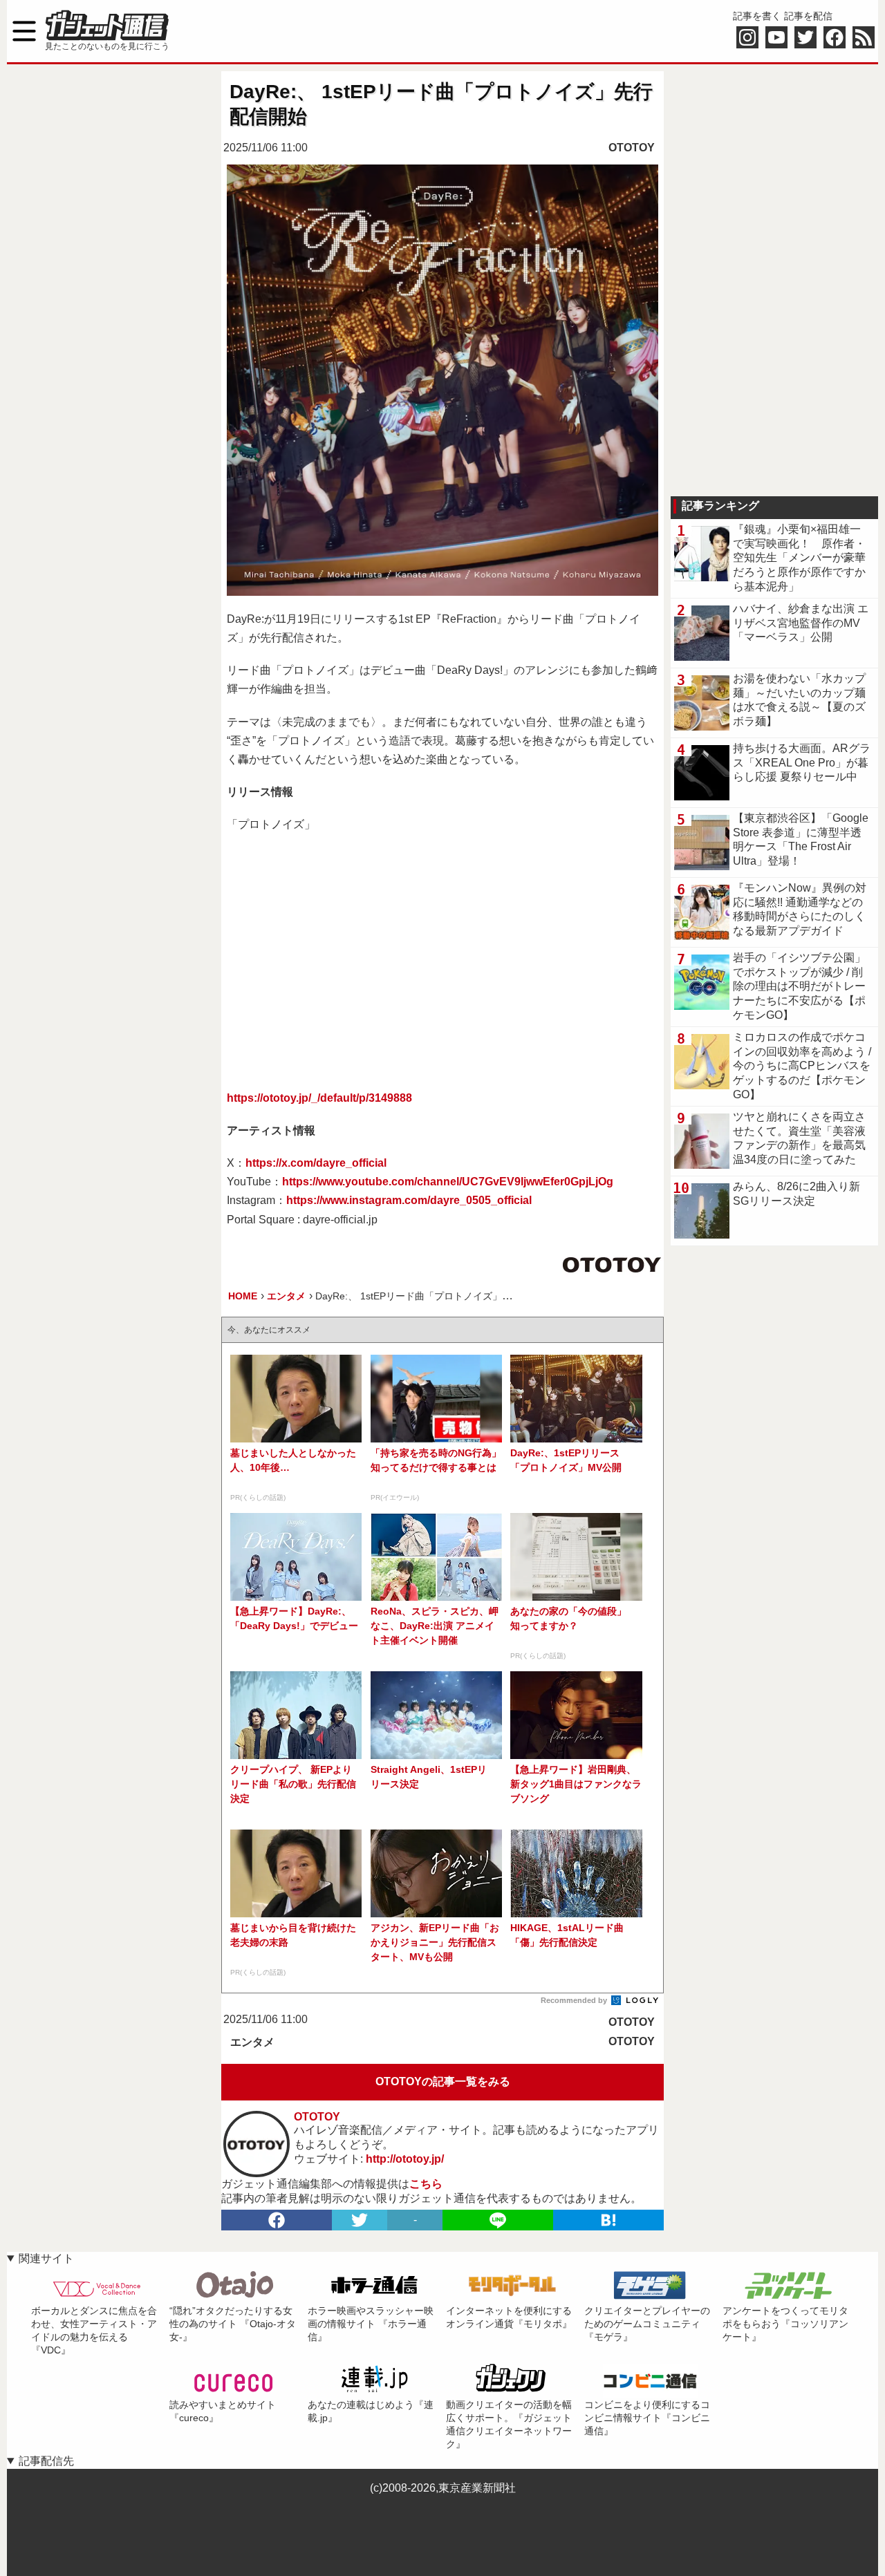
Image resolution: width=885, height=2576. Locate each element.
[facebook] (277, 2220)
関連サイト (46, 2258)
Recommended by (575, 2000)
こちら (426, 2184)
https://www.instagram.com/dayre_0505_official (409, 1200)
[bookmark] (608, 2220)
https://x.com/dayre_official (316, 1163)
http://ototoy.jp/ (405, 2159)
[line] (498, 2220)
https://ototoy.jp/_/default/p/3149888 (319, 1098)
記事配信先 (46, 2461)
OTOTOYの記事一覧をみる (443, 2081)
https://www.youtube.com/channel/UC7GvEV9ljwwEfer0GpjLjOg (448, 1182)
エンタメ (252, 2042)
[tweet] (360, 2220)
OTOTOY (632, 148)
